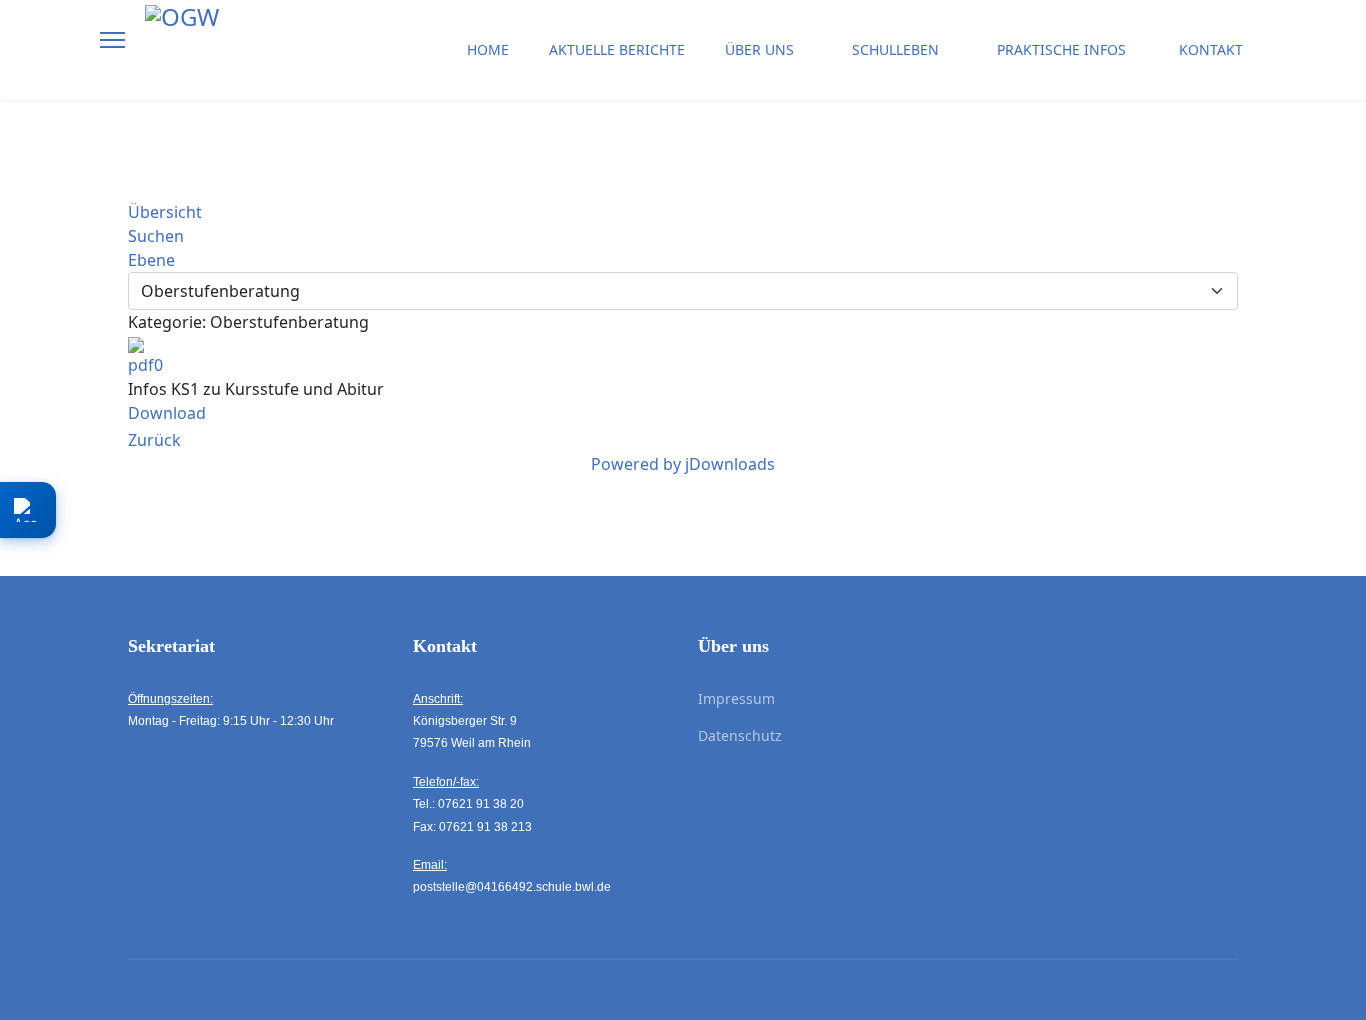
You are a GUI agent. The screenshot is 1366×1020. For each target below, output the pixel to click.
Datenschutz (740, 735)
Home (488, 49)
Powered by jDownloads (683, 464)
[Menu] (112, 40)
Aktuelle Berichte (617, 49)
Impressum (736, 698)
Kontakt (1211, 49)
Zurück (154, 440)
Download (167, 413)
